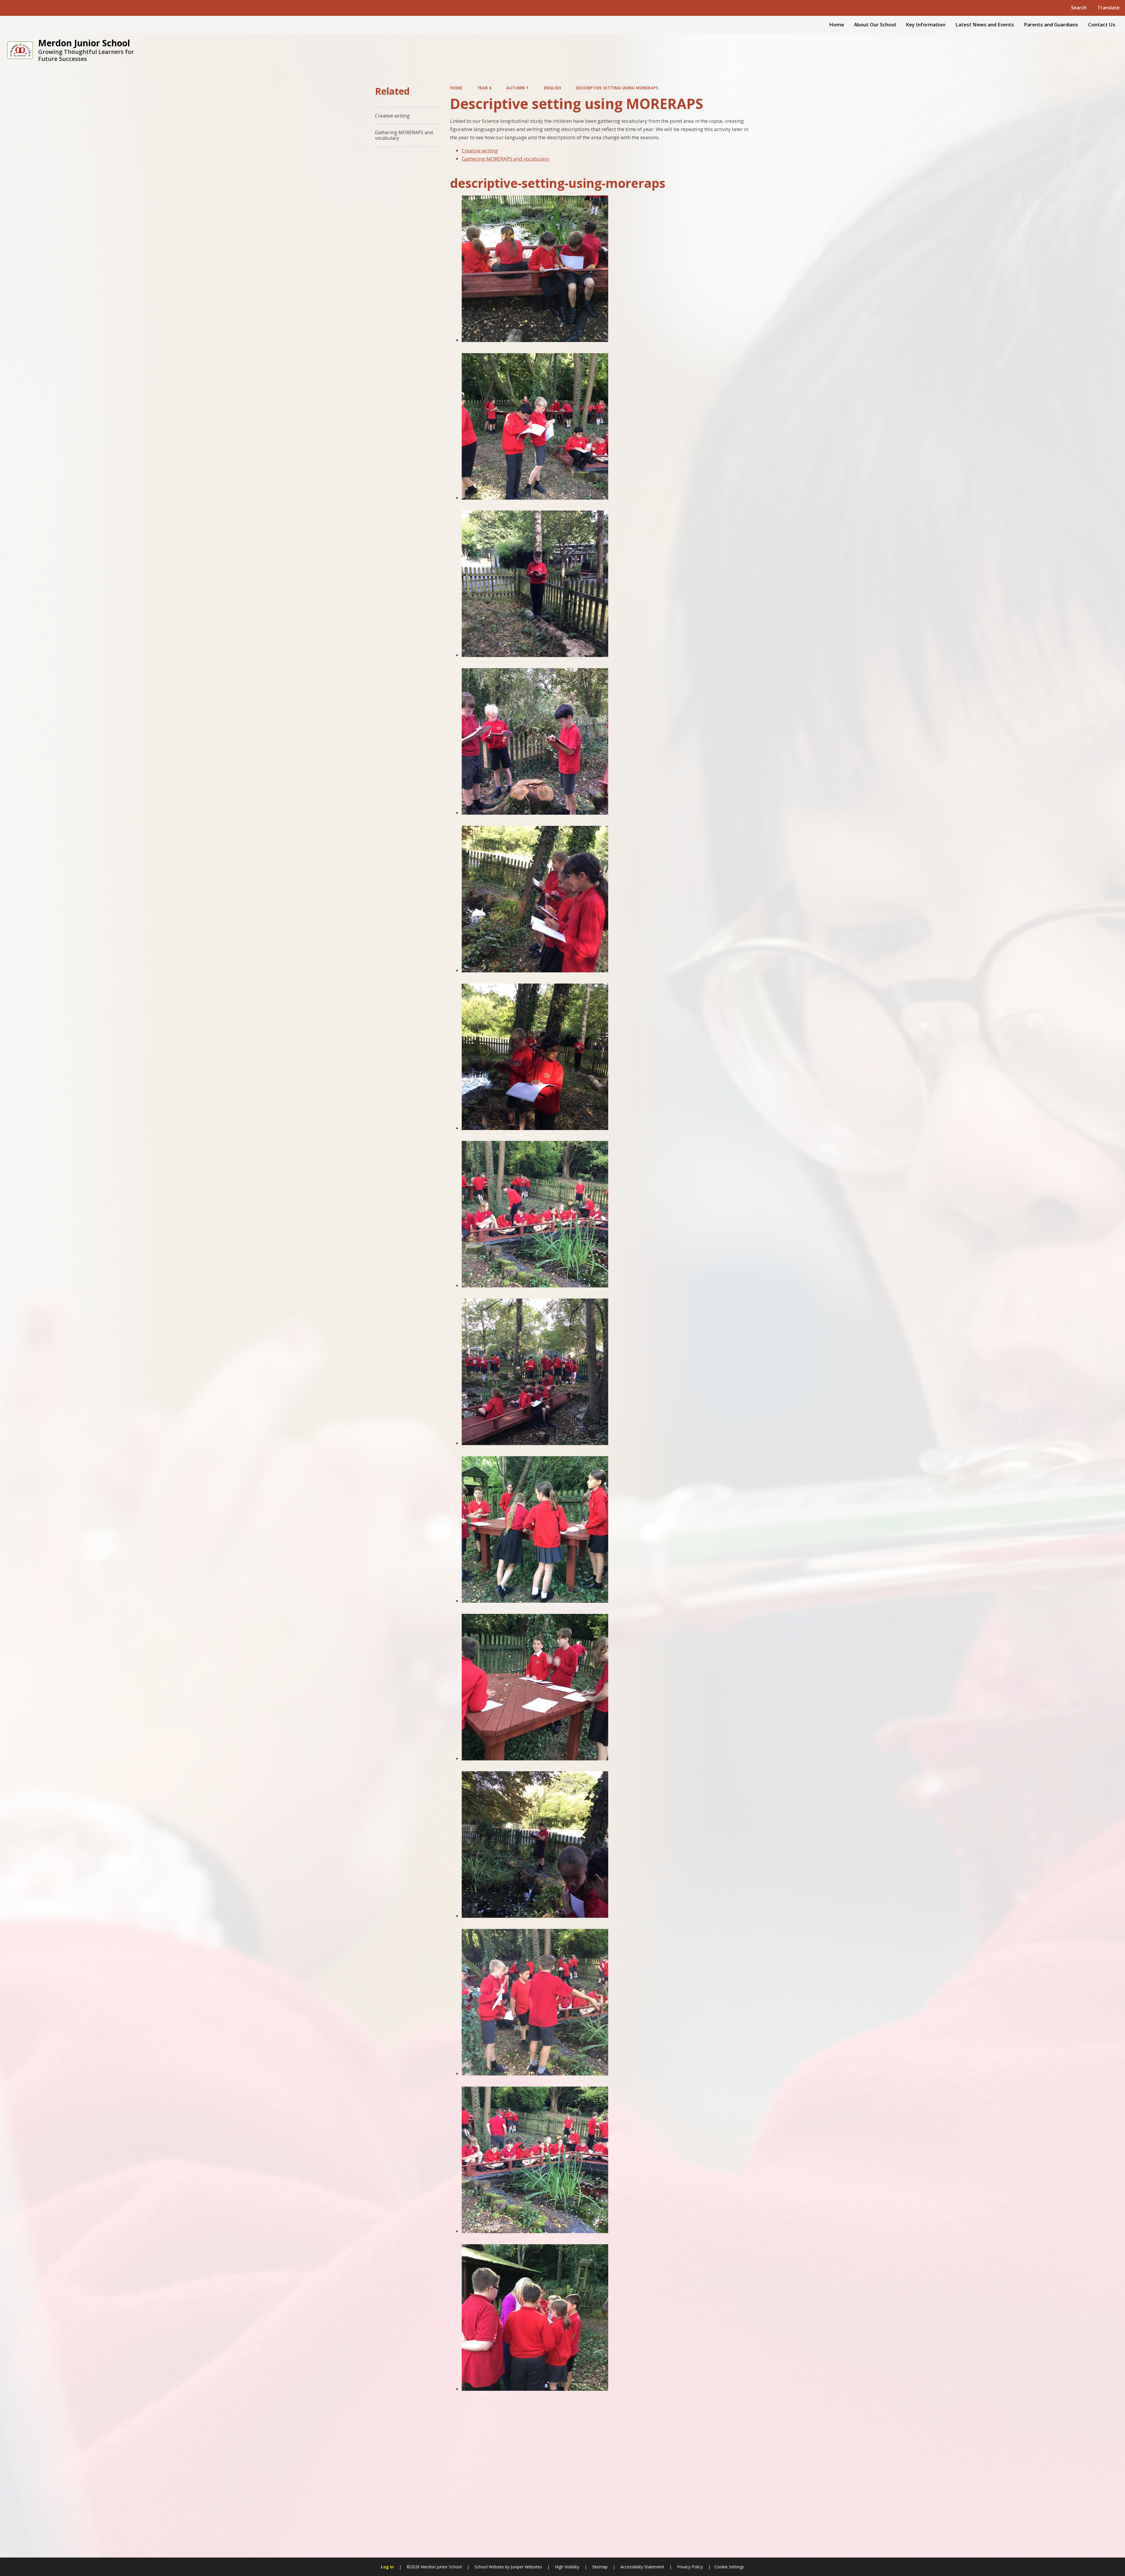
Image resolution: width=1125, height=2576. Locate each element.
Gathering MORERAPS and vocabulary (506, 159)
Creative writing (480, 150)
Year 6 (484, 88)
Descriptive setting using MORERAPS (617, 88)
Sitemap (600, 2567)
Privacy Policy (690, 2567)
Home (456, 88)
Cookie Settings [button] (729, 2567)
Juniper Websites (526, 2567)
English (552, 88)
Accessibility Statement (642, 2567)
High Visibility (567, 2567)
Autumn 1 (517, 88)
